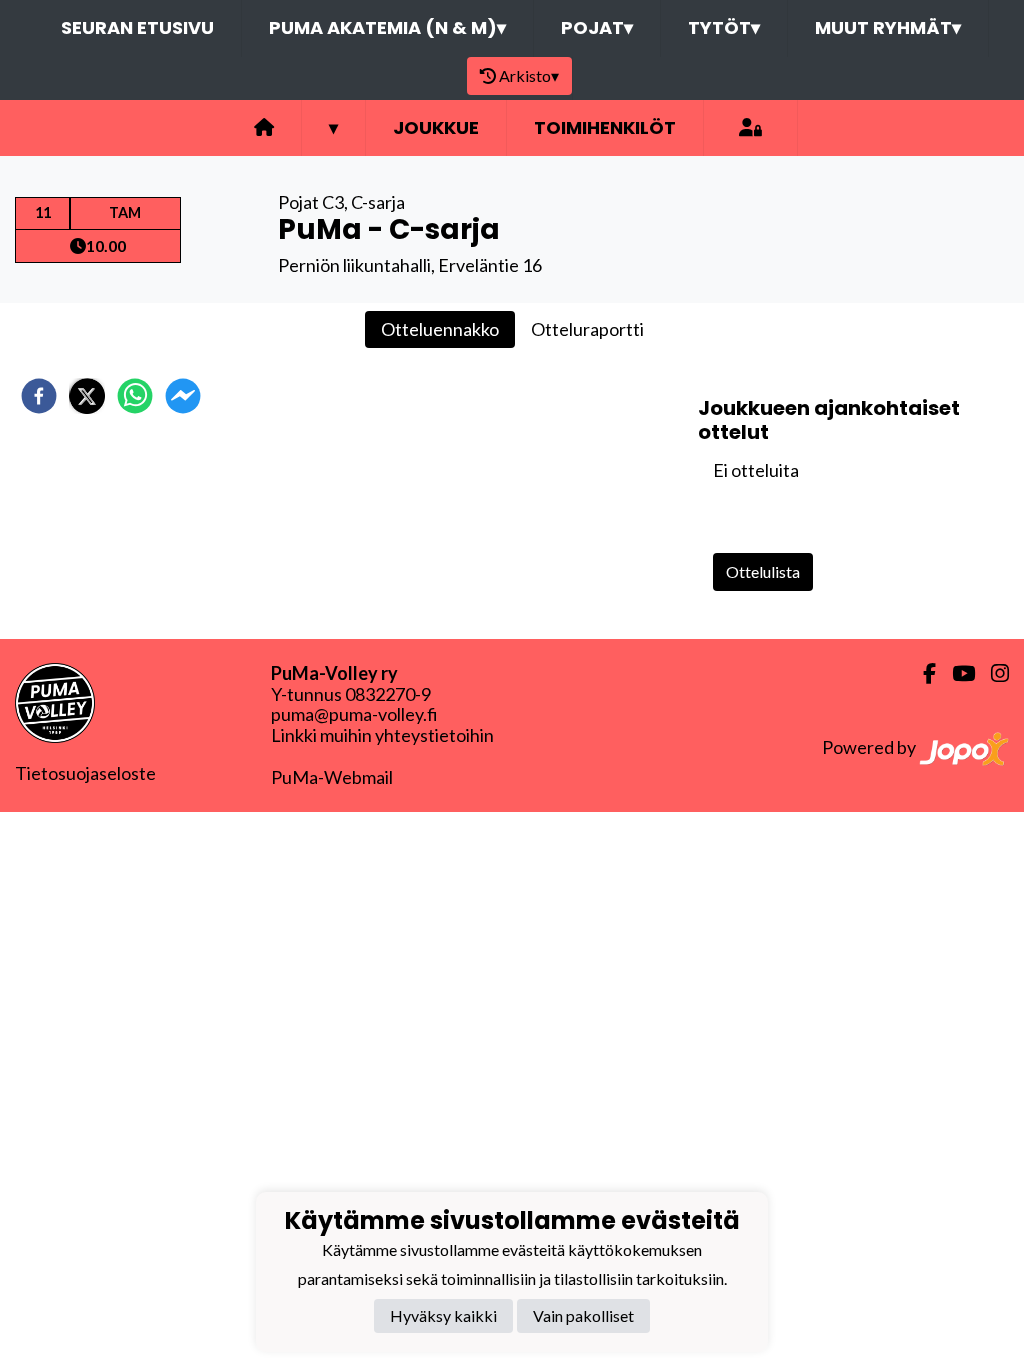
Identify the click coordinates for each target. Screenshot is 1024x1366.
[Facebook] (921, 673)
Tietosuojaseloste (85, 773)
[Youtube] (955, 673)
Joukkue (436, 127)
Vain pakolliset (583, 1315)
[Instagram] (992, 673)
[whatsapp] (135, 396)
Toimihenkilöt (605, 127)
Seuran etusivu (137, 27)
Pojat (597, 27)
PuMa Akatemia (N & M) (387, 27)
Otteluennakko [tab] (440, 329)
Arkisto (529, 75)
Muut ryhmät (888, 27)
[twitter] (87, 396)
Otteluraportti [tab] (587, 329)
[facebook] (39, 396)
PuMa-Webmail (332, 777)
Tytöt (724, 27)
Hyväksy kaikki (443, 1315)
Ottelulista (763, 571)
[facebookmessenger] (183, 396)
